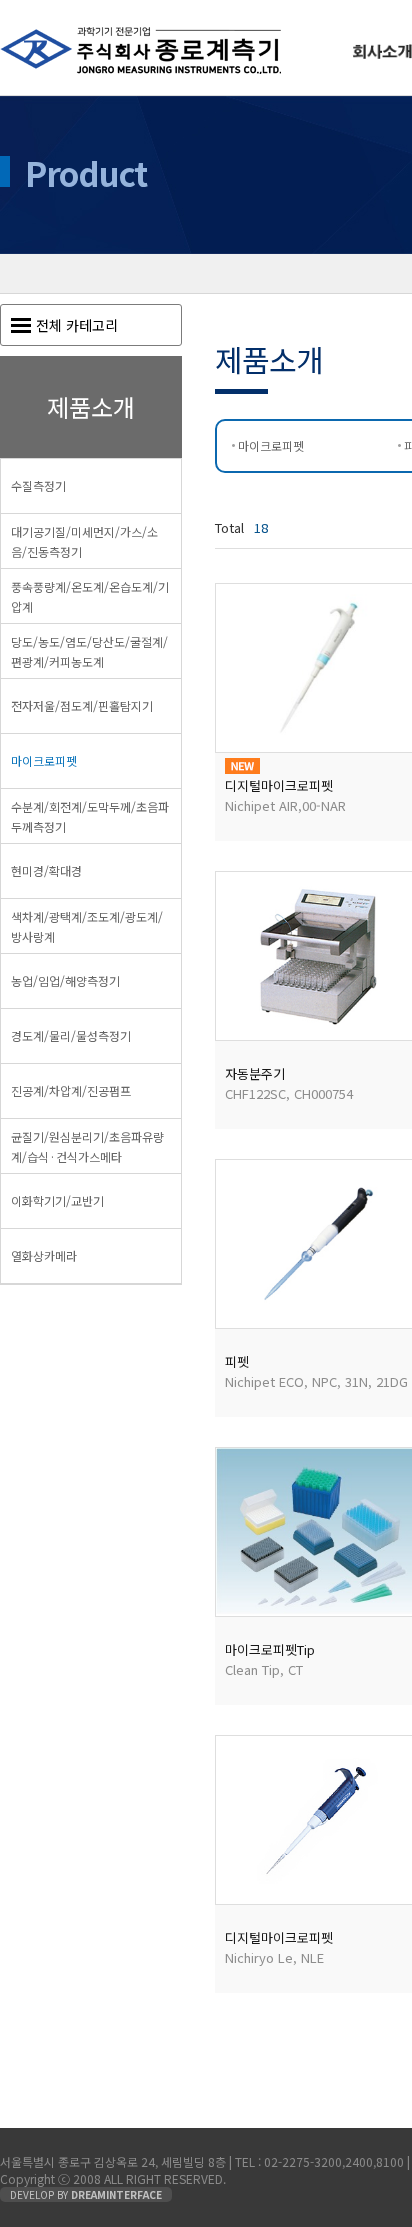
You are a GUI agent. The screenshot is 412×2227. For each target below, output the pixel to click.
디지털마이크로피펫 (279, 785)
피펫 (237, 1361)
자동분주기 (255, 1073)
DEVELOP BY (86, 2194)
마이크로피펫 (271, 445)
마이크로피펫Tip (270, 1649)
